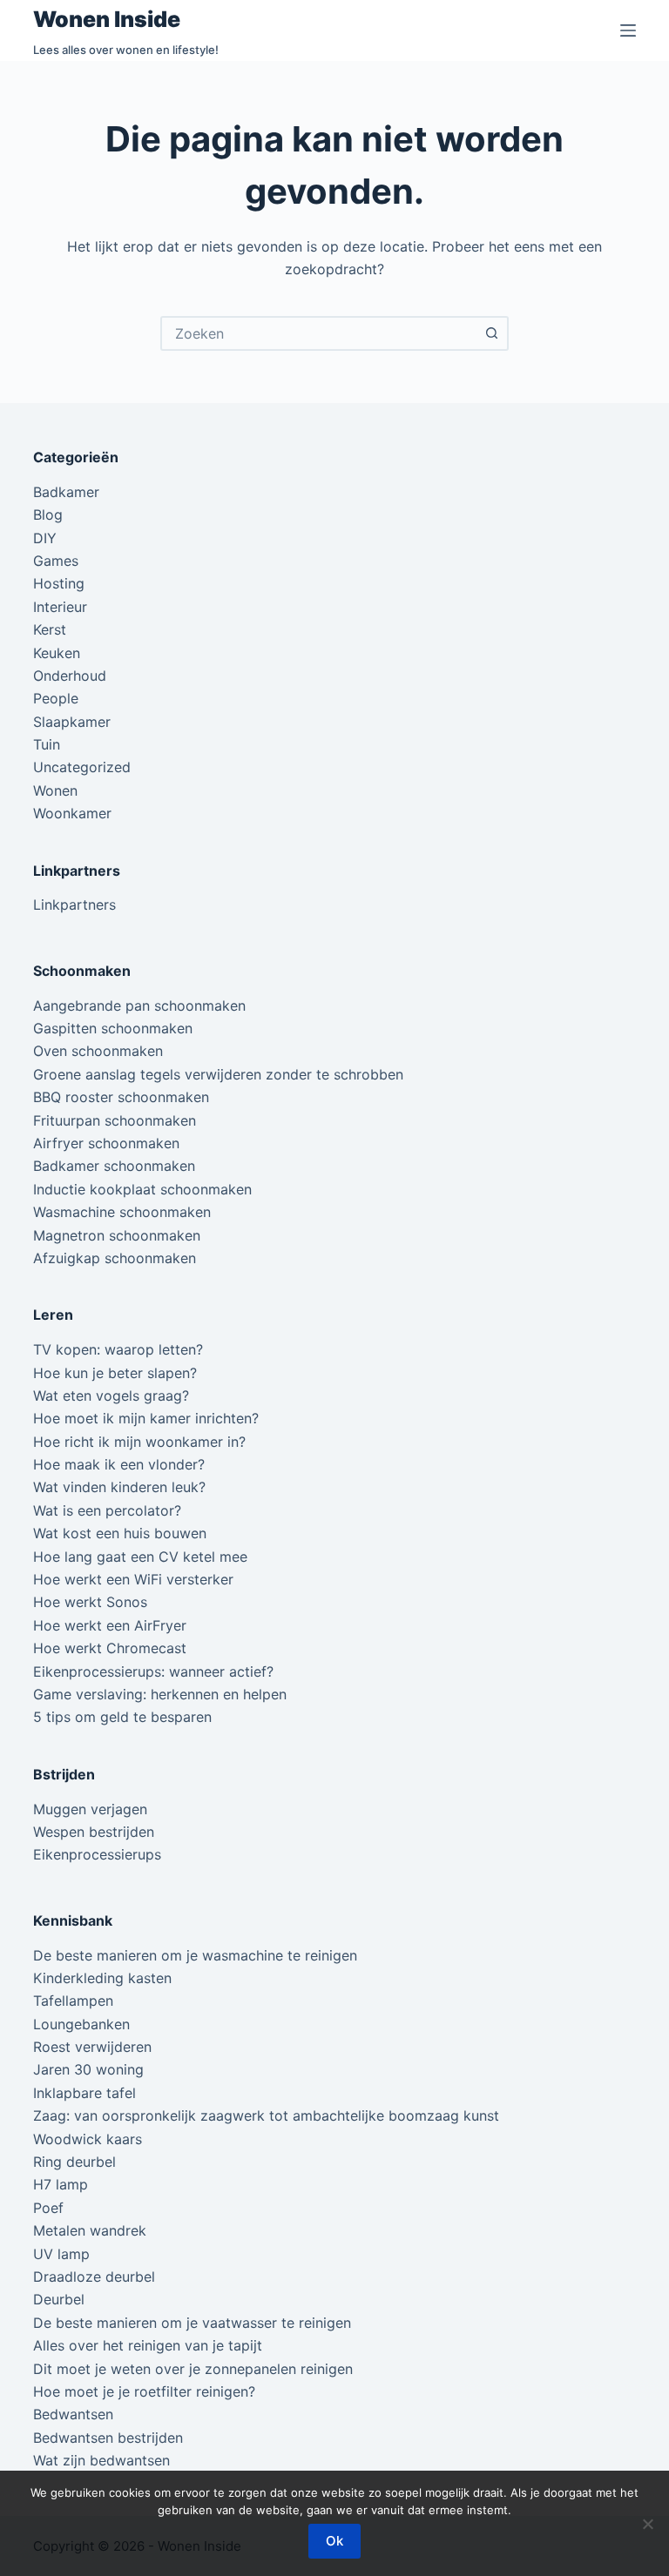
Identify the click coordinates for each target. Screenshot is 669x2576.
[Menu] (628, 30)
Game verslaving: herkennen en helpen (160, 1694)
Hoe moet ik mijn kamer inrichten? (146, 1418)
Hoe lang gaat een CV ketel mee (140, 1557)
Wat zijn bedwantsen (101, 2460)
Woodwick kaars (88, 2139)
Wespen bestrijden (94, 1832)
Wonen (55, 790)
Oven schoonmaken (98, 1051)
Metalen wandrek (90, 2230)
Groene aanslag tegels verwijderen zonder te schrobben (218, 1074)
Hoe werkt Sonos (90, 1602)
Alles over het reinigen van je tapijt (148, 2345)
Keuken (57, 653)
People (56, 698)
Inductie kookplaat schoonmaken (142, 1189)
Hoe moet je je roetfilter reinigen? (144, 2391)
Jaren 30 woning (88, 2069)
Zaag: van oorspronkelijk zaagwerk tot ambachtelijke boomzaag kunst (266, 2115)
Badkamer (66, 492)
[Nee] (647, 2524)
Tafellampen (73, 2001)
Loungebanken (81, 2024)
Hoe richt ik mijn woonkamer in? (139, 1442)
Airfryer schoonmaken (106, 1143)
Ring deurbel (74, 2162)
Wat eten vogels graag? (111, 1396)
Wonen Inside (107, 19)
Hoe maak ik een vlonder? (119, 1464)
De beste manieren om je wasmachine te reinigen (195, 1955)
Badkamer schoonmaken (114, 1166)
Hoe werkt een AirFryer (110, 1625)
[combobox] (319, 333)
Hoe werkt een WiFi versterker (133, 1579)
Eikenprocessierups (97, 1854)
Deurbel (59, 2299)
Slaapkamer (72, 722)
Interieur (60, 607)
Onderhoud (70, 676)
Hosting (59, 583)
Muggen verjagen (90, 1809)
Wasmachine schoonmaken (122, 1212)
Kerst (50, 629)
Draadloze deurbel (94, 2277)
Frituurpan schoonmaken (115, 1120)
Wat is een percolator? (107, 1510)
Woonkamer (72, 813)
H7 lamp (61, 2184)
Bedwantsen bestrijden (108, 2438)
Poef (48, 2208)
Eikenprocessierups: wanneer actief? (153, 1671)
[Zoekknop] (491, 333)
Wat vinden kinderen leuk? (119, 1487)
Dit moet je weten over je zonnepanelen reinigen (193, 2369)
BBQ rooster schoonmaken (121, 1097)
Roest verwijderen (92, 2047)
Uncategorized (82, 767)
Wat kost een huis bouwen (120, 1533)
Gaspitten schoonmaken (113, 1028)
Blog (48, 515)
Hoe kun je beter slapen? (115, 1373)
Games (56, 561)
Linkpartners (74, 905)
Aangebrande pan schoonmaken (139, 1006)
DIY (45, 538)
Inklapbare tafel (84, 2093)
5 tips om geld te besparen (122, 1717)
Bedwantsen (73, 2414)
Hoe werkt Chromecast (110, 1648)
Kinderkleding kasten (102, 1978)
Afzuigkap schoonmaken (115, 1258)
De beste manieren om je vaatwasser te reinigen (192, 2323)
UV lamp (61, 2254)
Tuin (47, 744)
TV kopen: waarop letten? (118, 1349)
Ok (334, 2541)
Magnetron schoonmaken (117, 1235)
